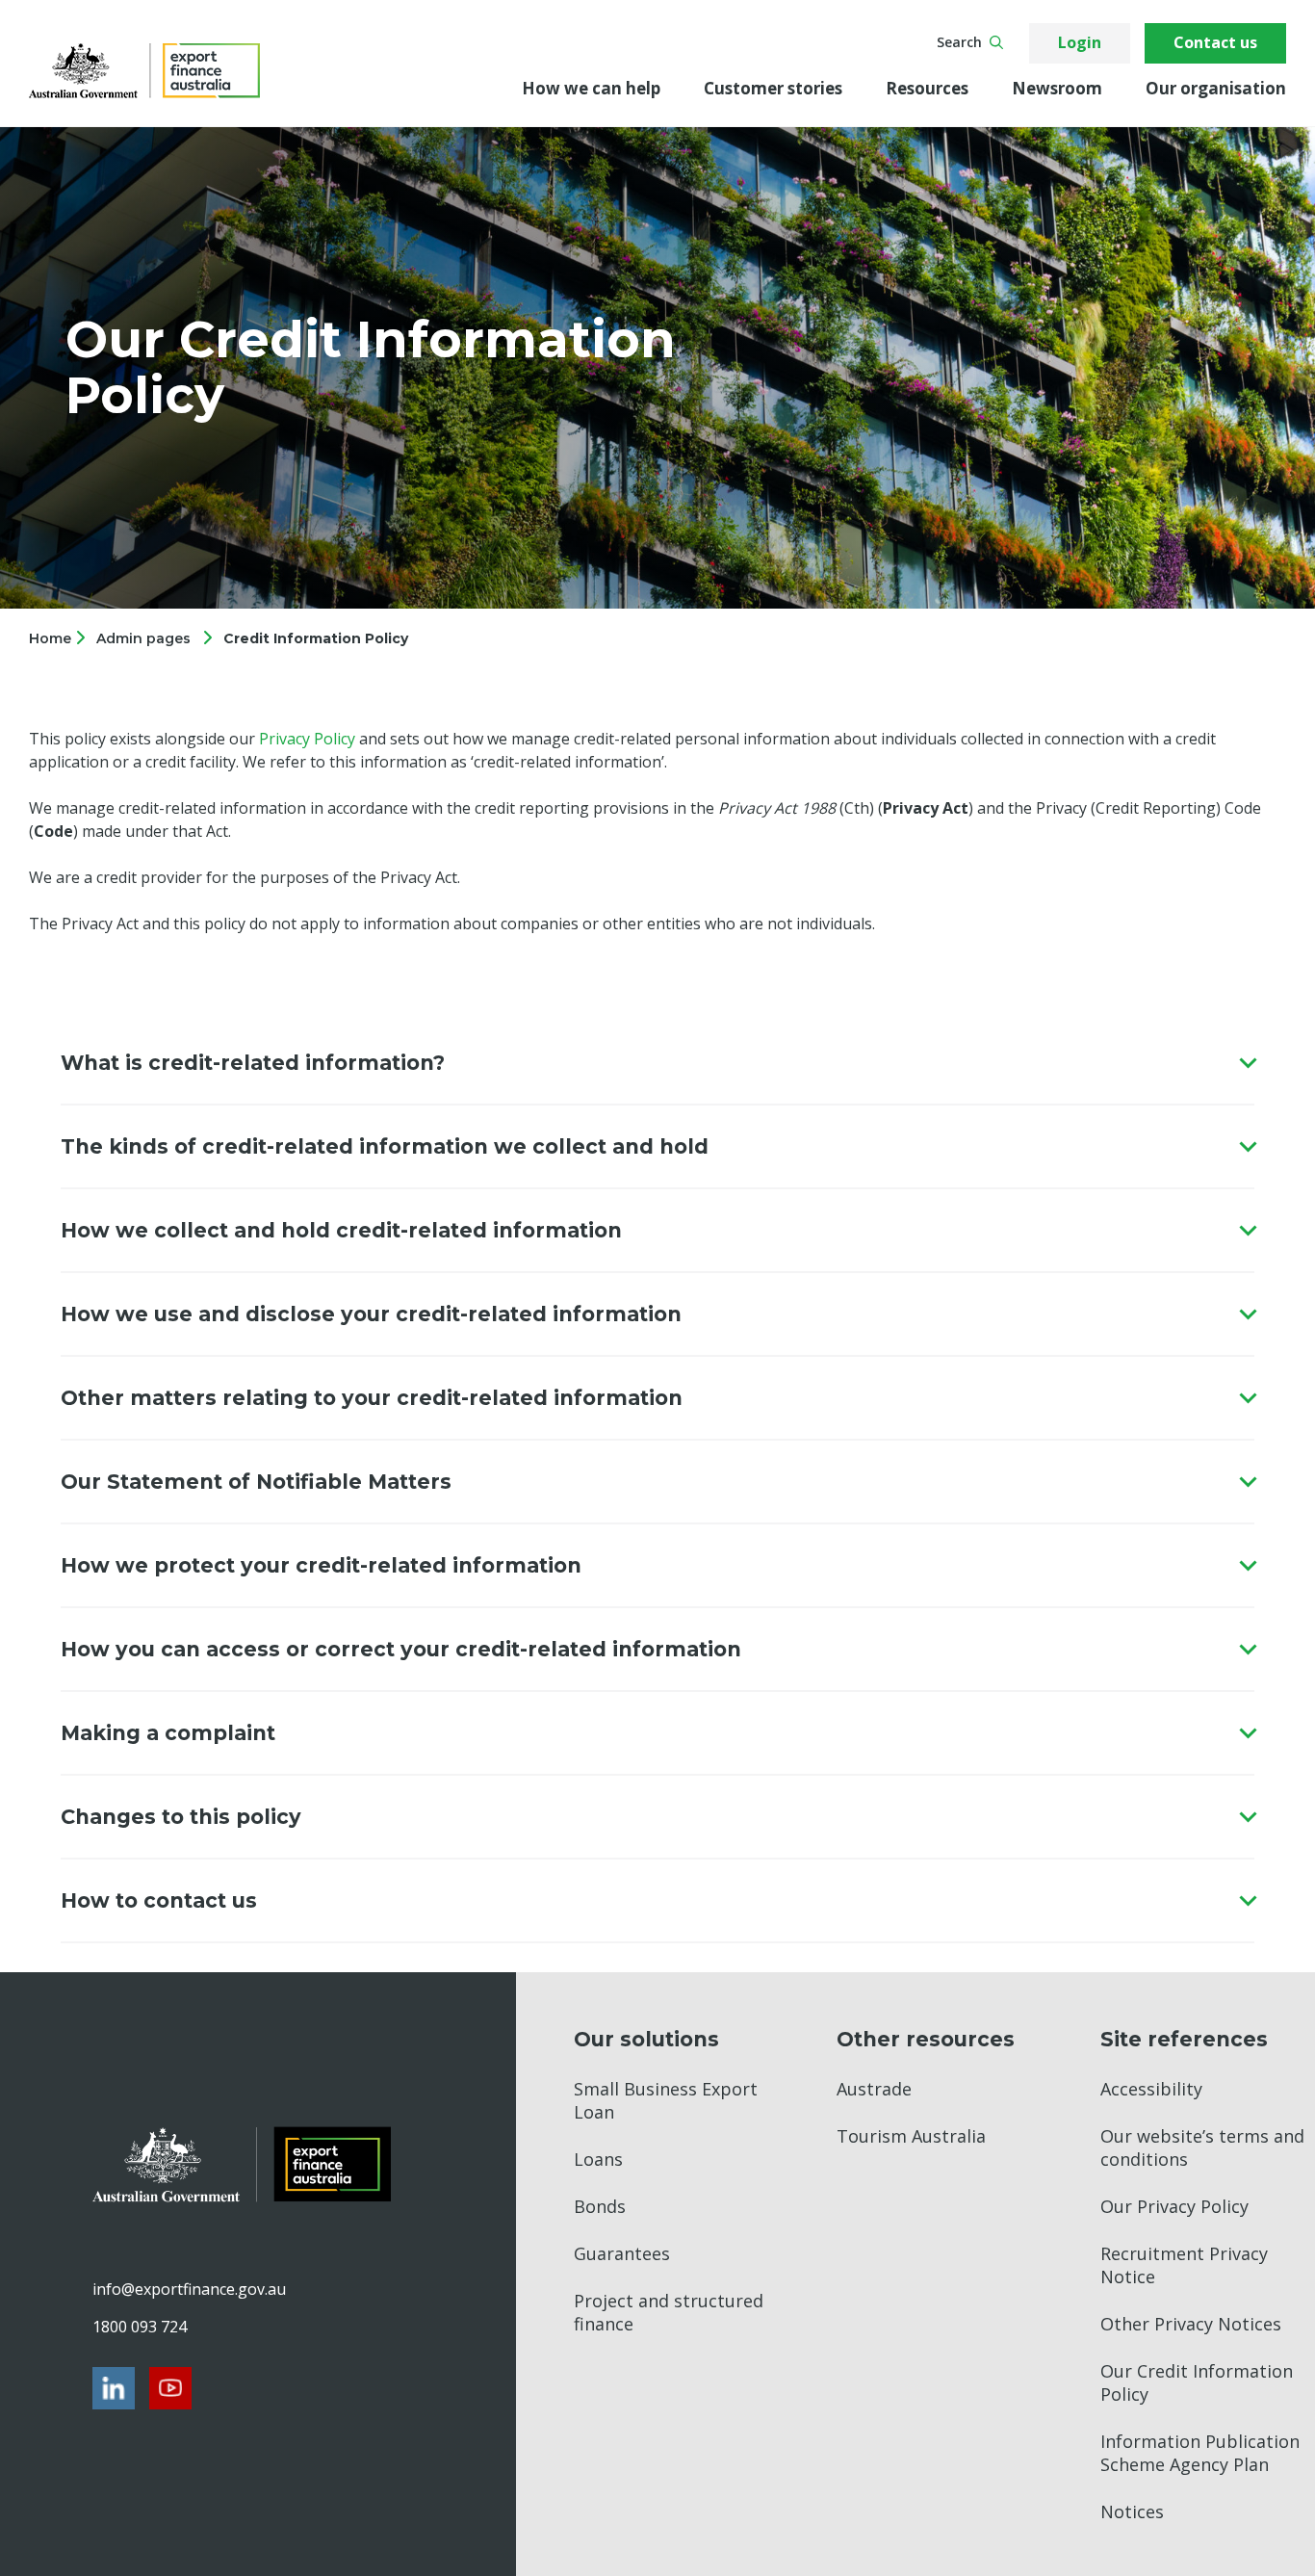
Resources (927, 88)
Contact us (1215, 42)
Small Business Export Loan (666, 2100)
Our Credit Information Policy (1197, 2382)
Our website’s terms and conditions (1202, 2147)
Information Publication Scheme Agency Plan (1200, 2453)
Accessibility (1151, 2089)
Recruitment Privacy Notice (1184, 2265)
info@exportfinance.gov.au (189, 2289)
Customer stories (773, 88)
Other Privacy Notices (1191, 2324)
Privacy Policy (307, 739)
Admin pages (143, 638)
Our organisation (1216, 88)
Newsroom (1057, 88)
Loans (598, 2159)
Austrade (874, 2089)
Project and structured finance (669, 2312)
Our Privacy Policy (1174, 2206)
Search (959, 42)
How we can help (591, 88)
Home (52, 638)
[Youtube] (170, 2388)
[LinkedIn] (114, 2388)
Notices (1132, 2511)
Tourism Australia (911, 2136)
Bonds (600, 2206)
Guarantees (622, 2253)
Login (1080, 42)
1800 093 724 (140, 2327)
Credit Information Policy (316, 638)
